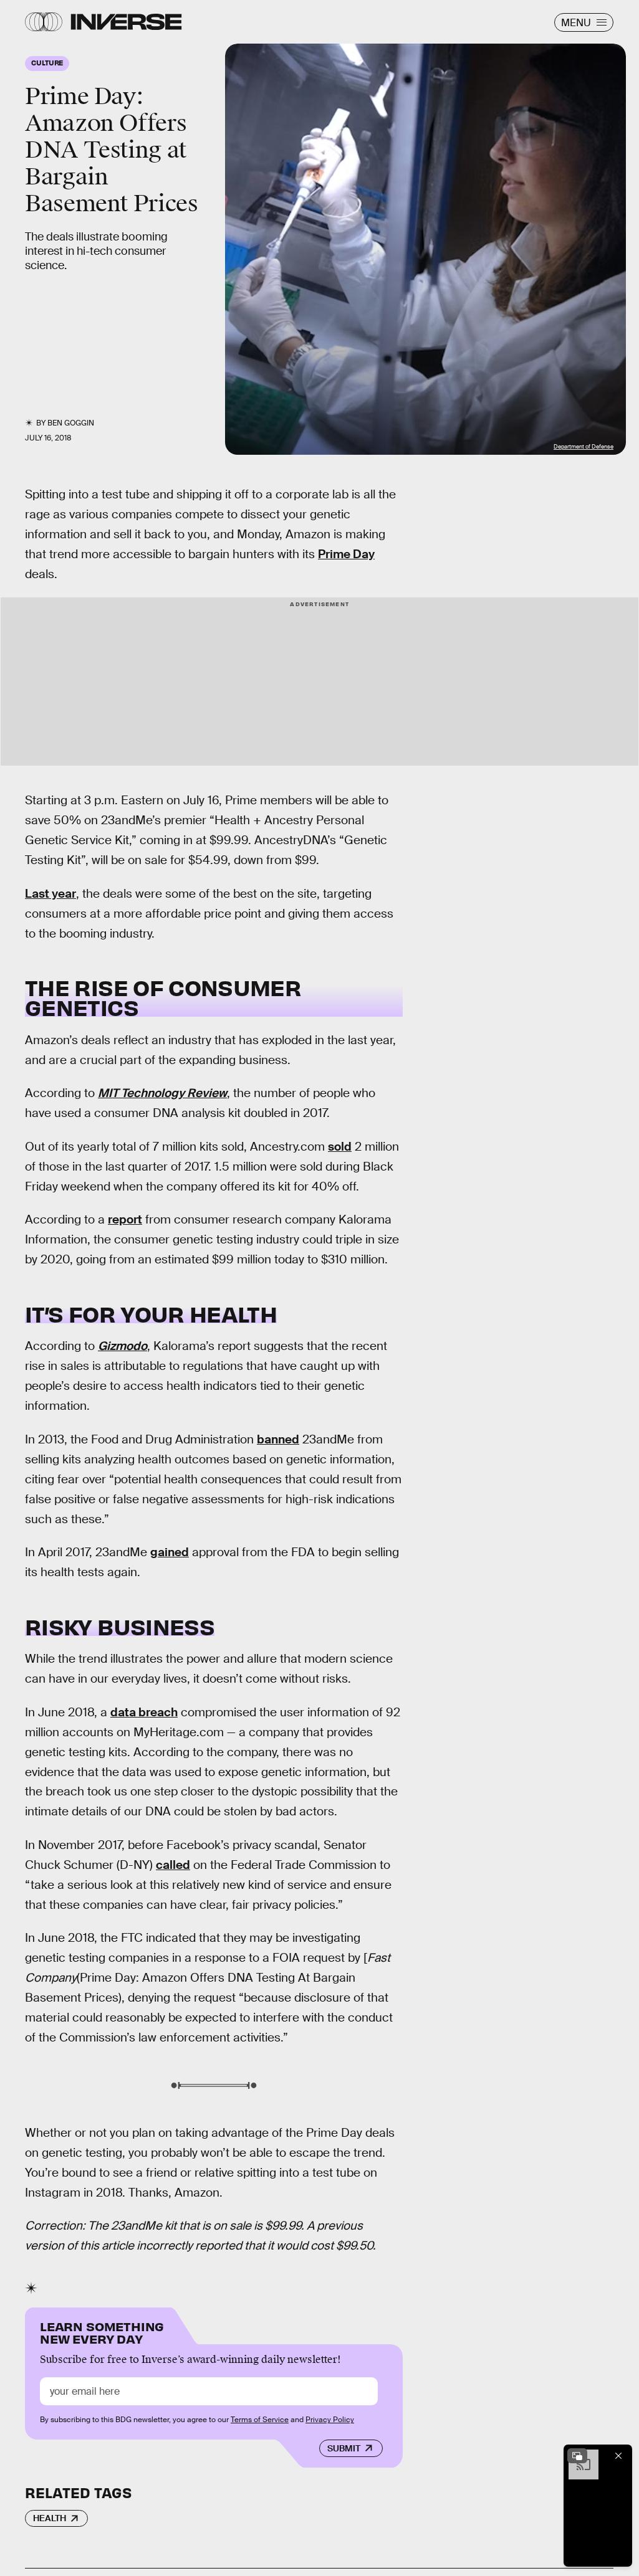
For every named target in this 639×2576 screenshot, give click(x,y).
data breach (144, 1712)
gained (170, 1552)
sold (340, 1147)
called (173, 1865)
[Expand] (577, 2456)
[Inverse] (126, 22)
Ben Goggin (71, 423)
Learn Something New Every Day (102, 2331)
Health (50, 2518)
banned (278, 1439)
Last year (50, 894)
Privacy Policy (330, 2420)
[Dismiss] (618, 2456)
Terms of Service (260, 2420)
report (125, 1219)
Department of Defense (584, 447)
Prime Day (346, 554)
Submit (344, 2448)
